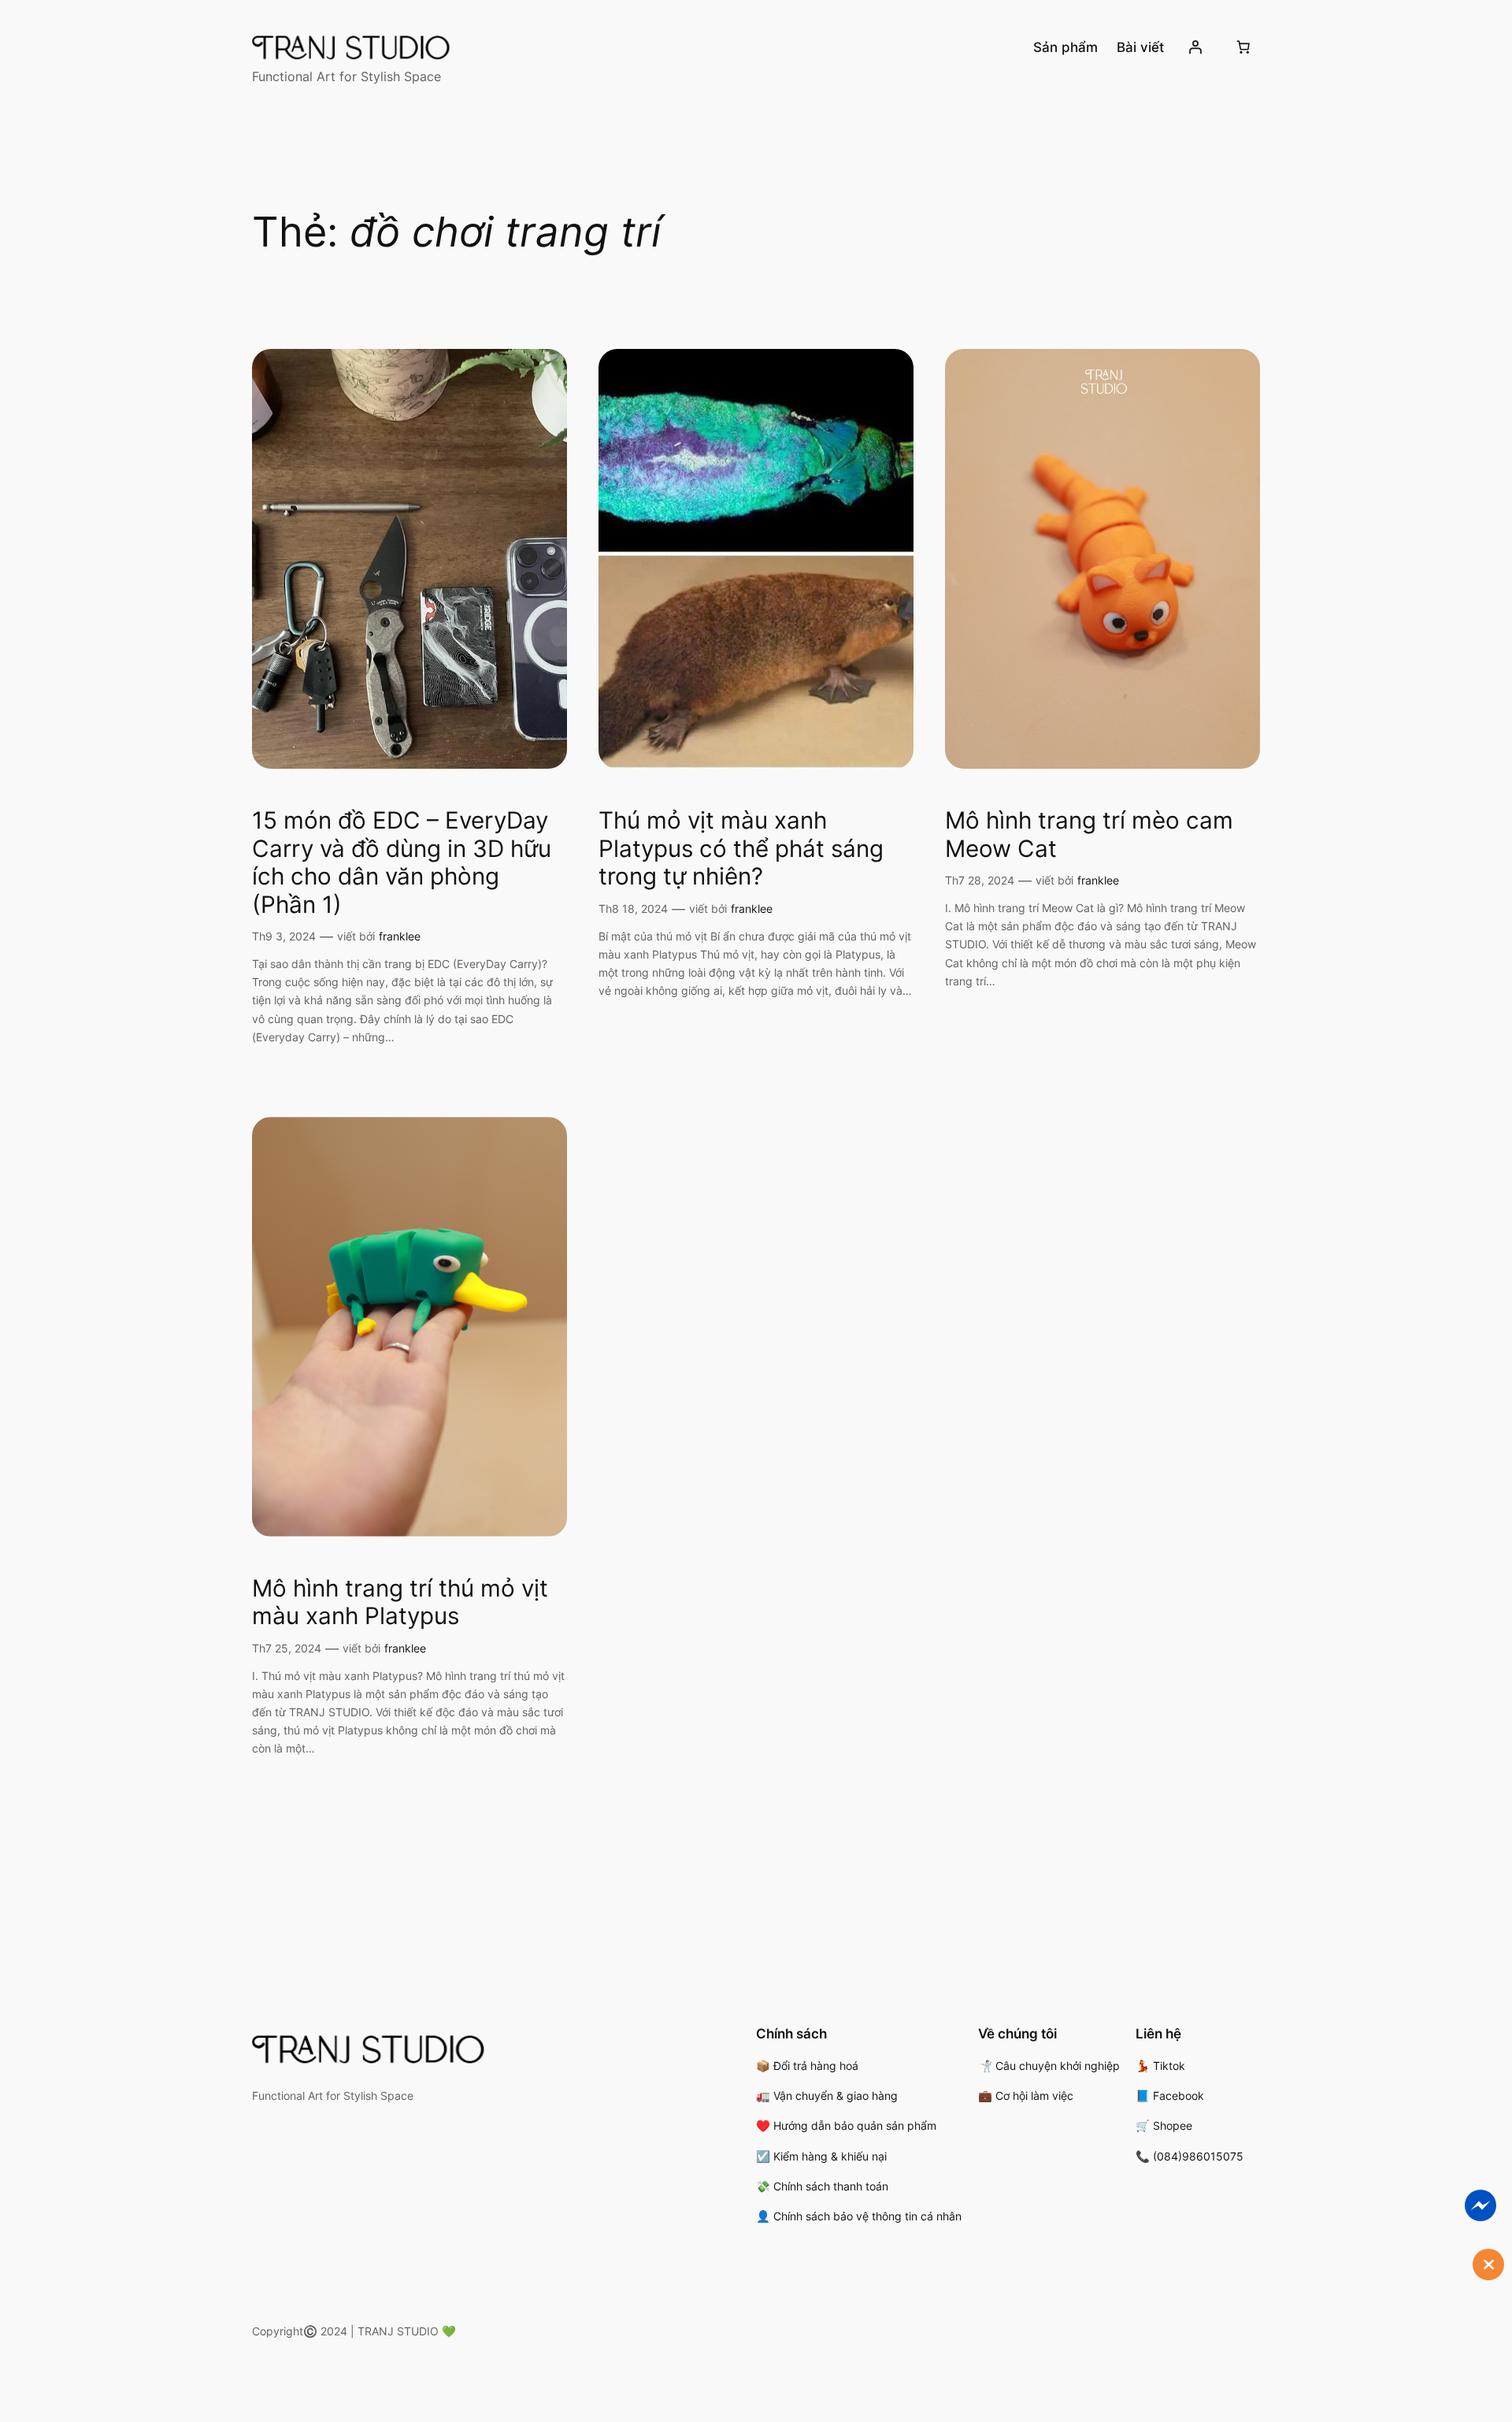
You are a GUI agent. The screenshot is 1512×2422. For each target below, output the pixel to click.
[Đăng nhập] (1195, 47)
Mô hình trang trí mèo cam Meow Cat (1089, 835)
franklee (400, 936)
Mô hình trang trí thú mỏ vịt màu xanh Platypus (400, 1602)
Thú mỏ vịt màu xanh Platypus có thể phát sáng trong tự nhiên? (741, 848)
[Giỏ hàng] (1243, 47)
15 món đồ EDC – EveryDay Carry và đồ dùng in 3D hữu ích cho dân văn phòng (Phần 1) (402, 862)
